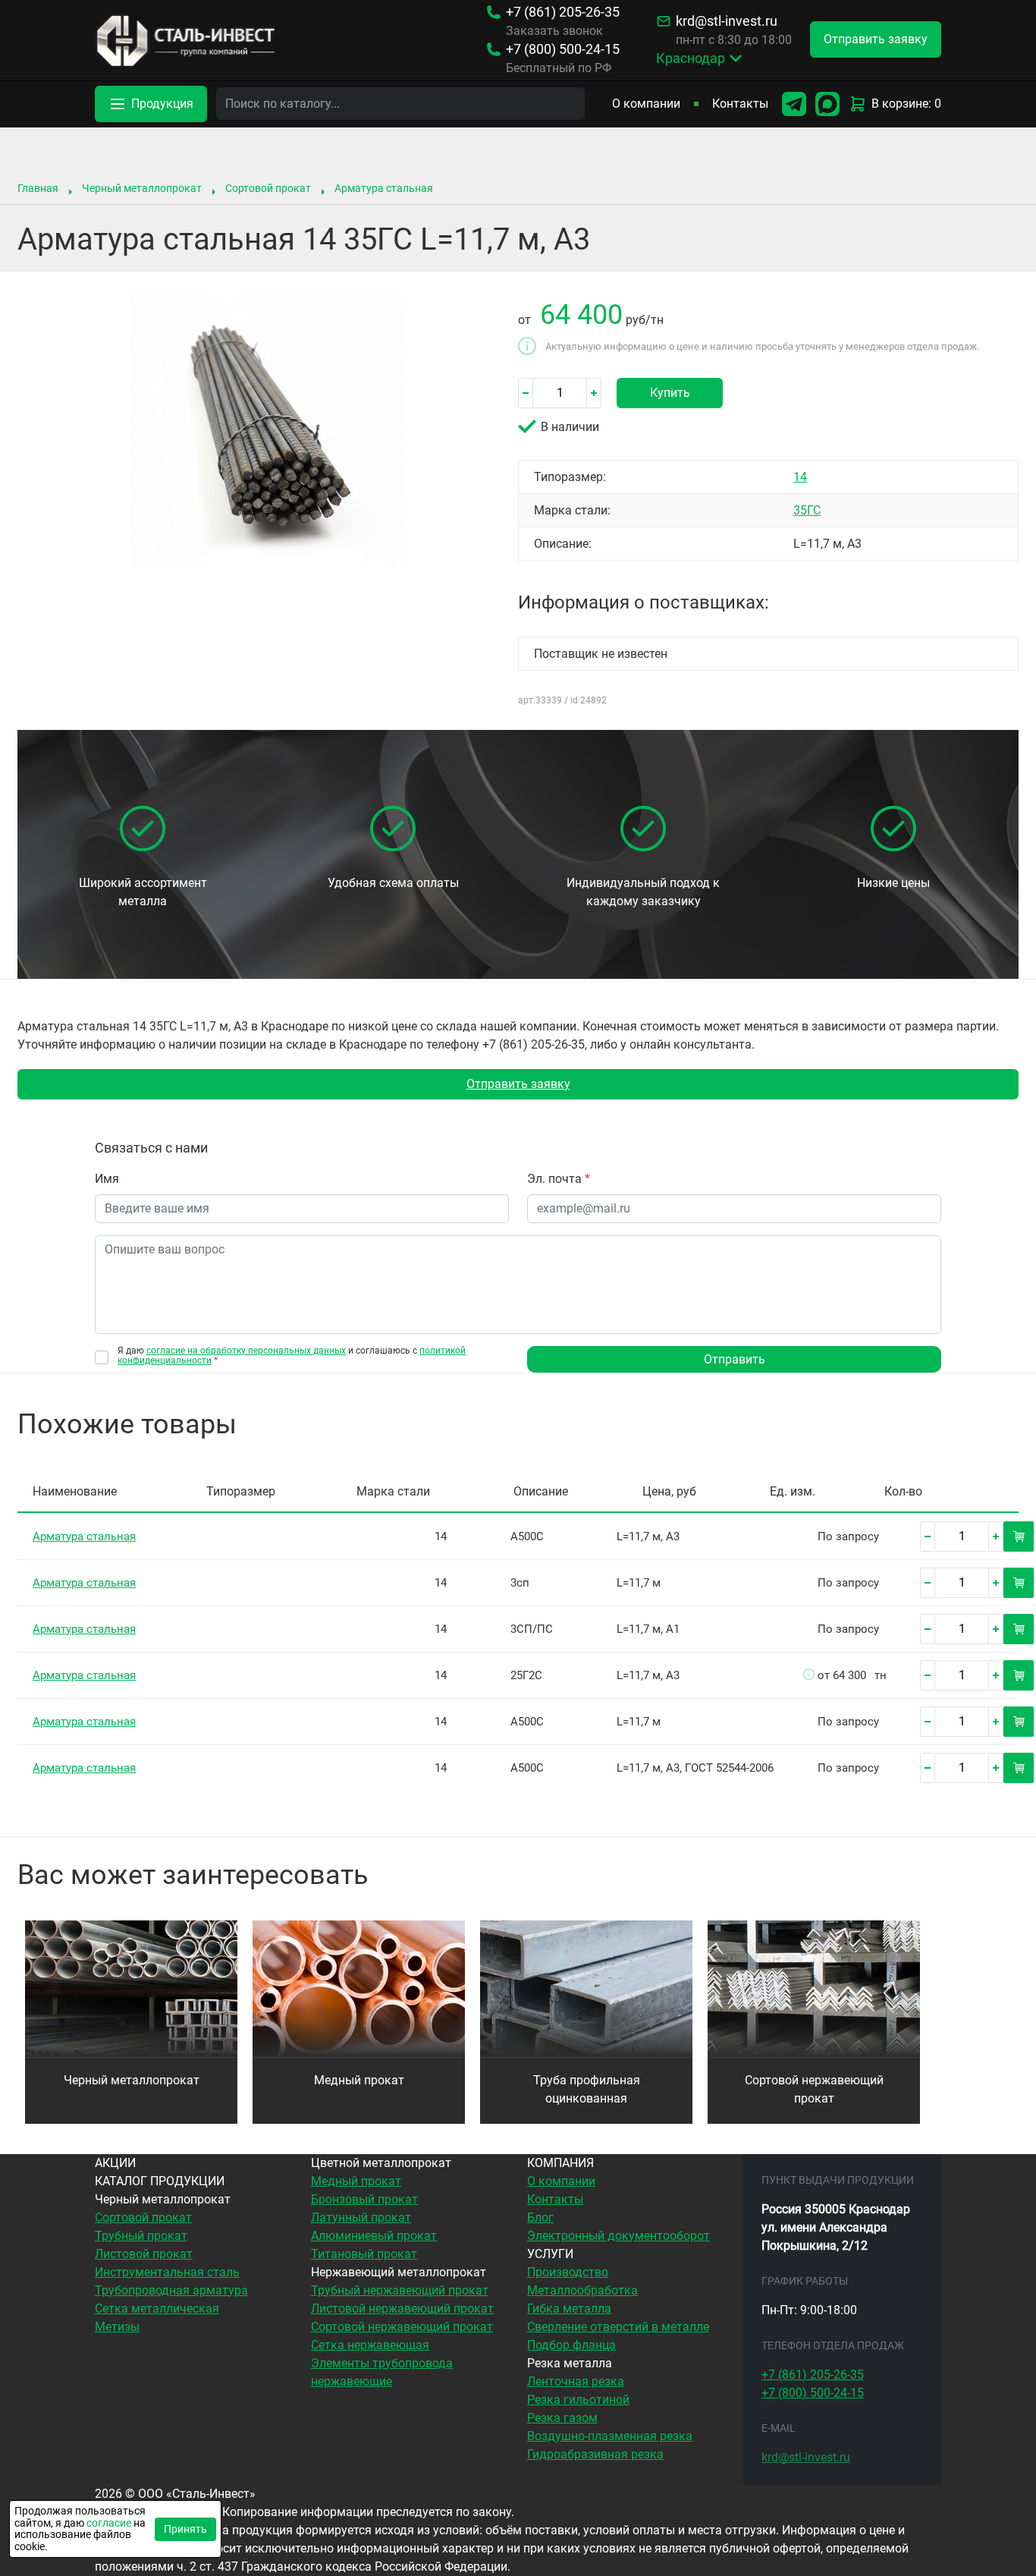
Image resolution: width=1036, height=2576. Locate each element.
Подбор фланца (571, 2345)
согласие (109, 2523)
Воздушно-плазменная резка (610, 2436)
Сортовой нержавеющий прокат (814, 2089)
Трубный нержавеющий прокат (400, 2290)
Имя (107, 1179)
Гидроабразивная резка (595, 2454)
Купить (670, 393)
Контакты (740, 104)
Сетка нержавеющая (370, 2345)
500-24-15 (563, 49)
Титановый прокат (364, 2254)
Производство (568, 2272)
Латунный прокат (361, 2217)
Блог (540, 2217)
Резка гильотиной (578, 2400)
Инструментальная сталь (167, 2272)
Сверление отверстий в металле (618, 2327)
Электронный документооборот (618, 2236)
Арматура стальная (384, 188)
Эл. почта (559, 1179)
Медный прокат (359, 2080)
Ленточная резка (576, 2381)
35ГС (807, 510)
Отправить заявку (518, 1084)
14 (800, 477)
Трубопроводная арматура (171, 2290)
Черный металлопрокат (142, 188)
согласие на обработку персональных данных (246, 1351)
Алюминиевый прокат (374, 2236)
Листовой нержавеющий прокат (402, 2309)
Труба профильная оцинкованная (587, 2089)
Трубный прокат (141, 2236)
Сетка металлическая (157, 2309)
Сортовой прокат (268, 188)
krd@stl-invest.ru (727, 21)
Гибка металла (569, 2309)
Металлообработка (582, 2290)
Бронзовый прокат (364, 2199)
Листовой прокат (144, 2254)
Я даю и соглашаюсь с (292, 1356)
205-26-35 (563, 12)
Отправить (735, 1359)
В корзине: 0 (906, 104)
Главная (38, 188)
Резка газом (562, 2418)
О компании (646, 104)
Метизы (117, 2327)
